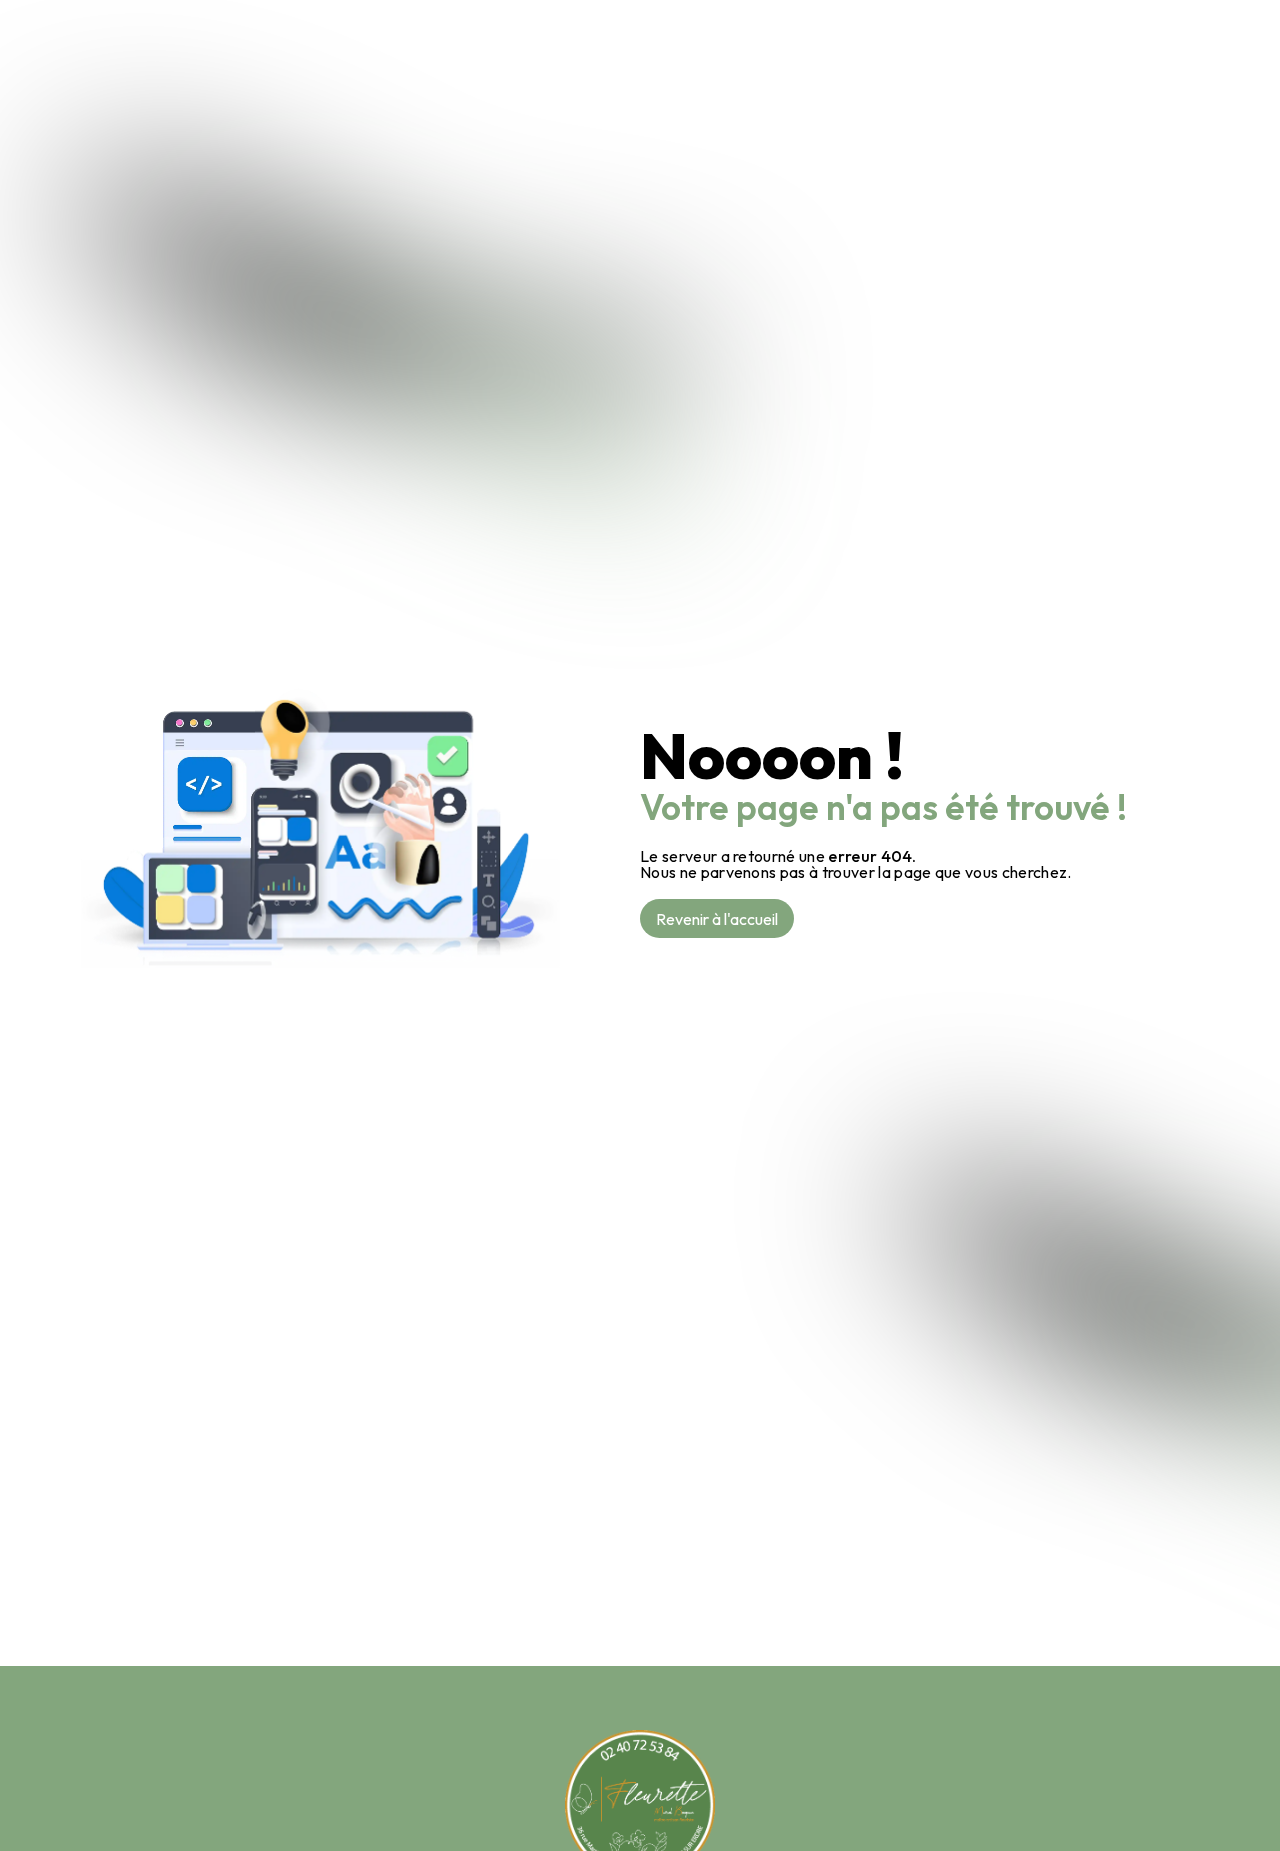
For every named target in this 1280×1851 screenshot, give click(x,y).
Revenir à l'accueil (717, 919)
